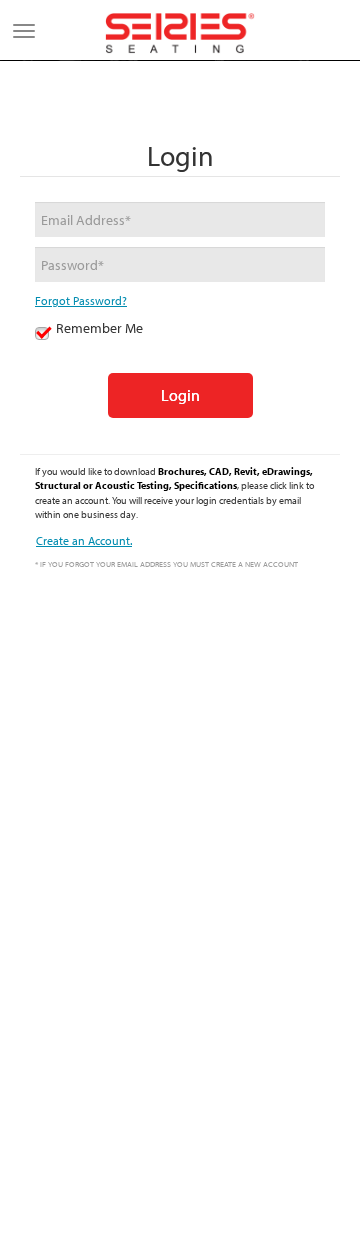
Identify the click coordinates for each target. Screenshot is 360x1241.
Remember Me (99, 328)
